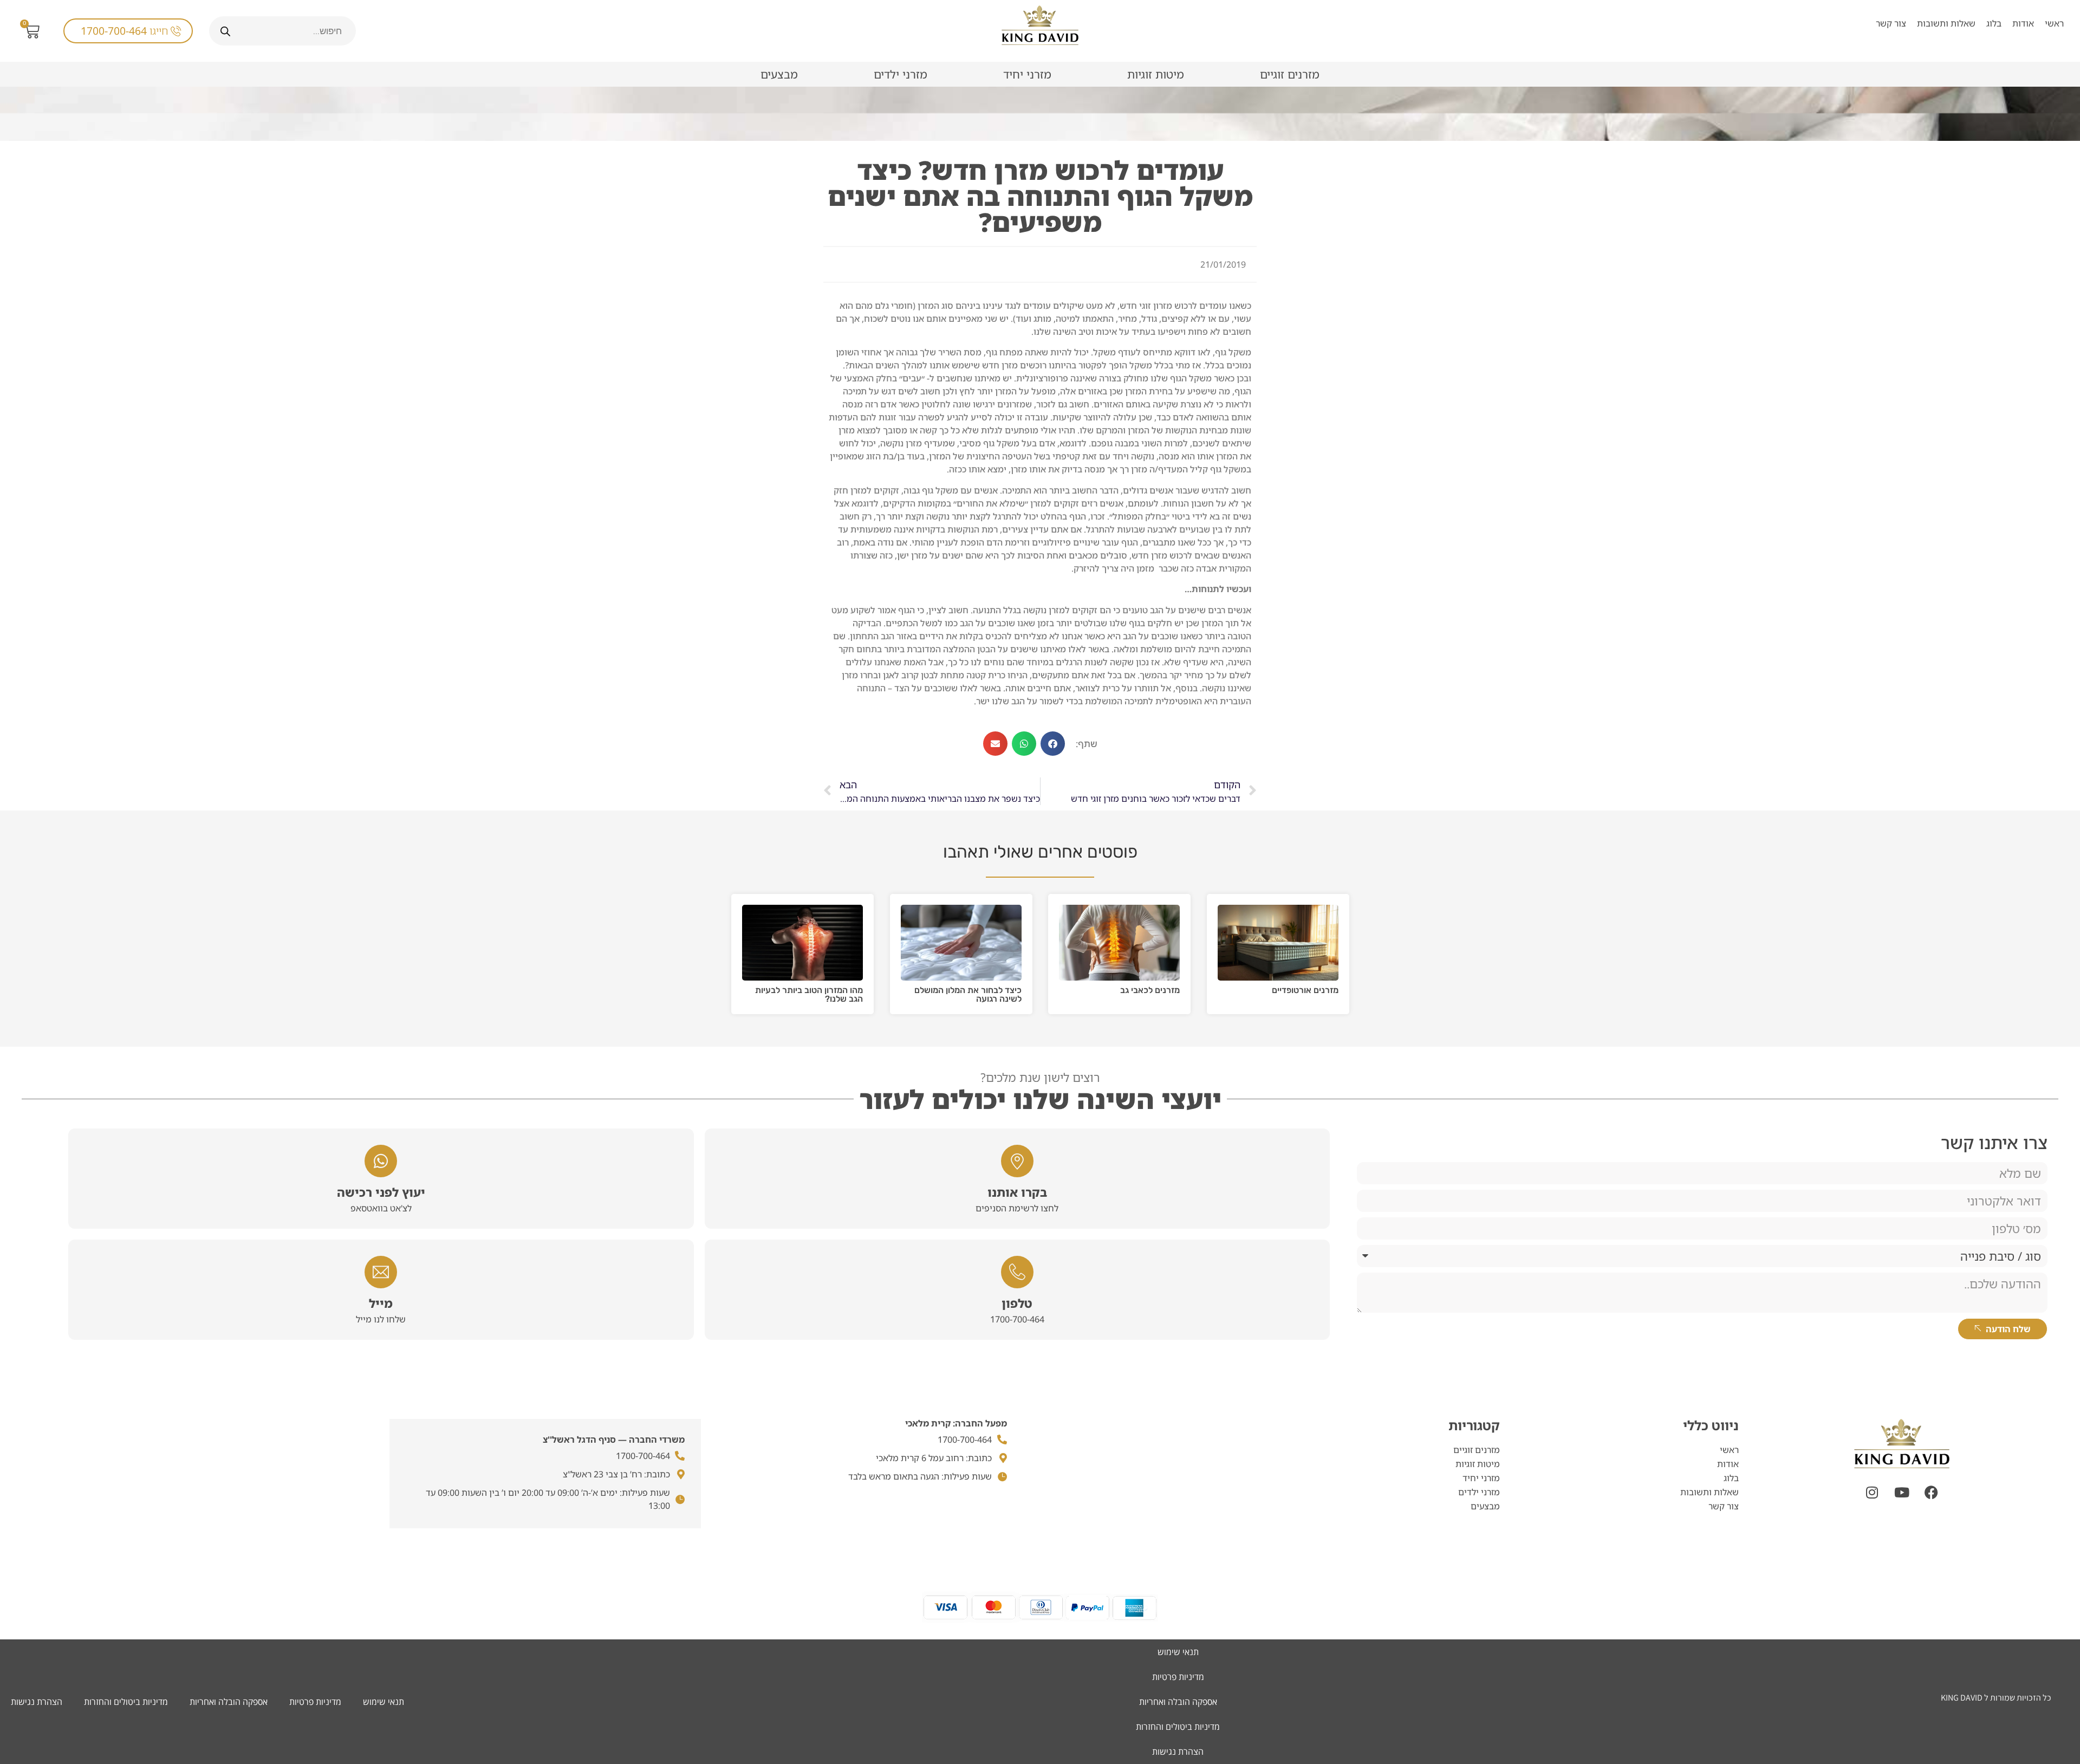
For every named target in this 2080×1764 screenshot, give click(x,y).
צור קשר (1891, 23)
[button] (1053, 744)
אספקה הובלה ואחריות (229, 1702)
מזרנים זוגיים (1290, 74)
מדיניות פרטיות (315, 1702)
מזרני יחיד (1027, 74)
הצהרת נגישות (37, 1702)
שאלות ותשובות (1946, 23)
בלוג (1994, 23)
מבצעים (779, 74)
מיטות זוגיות (1156, 74)
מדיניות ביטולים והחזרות (126, 1702)
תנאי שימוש (383, 1702)
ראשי (2054, 23)
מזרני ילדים (901, 74)
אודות (2023, 23)
